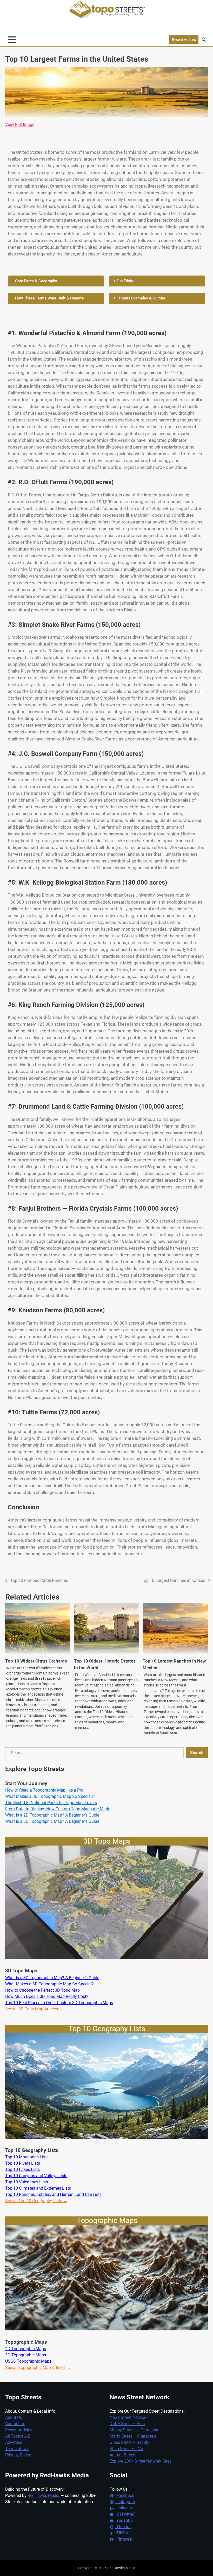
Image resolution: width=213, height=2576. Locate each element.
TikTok (122, 2533)
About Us (14, 2417)
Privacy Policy (18, 2455)
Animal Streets (123, 2455)
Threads (123, 2527)
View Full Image (20, 124)
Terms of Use (17, 2449)
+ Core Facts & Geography (34, 281)
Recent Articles (184, 40)
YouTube (124, 2520)
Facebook (125, 2495)
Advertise (14, 2442)
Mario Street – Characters (133, 2436)
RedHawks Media (44, 2495)
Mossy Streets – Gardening (135, 2430)
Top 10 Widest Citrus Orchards (36, 1661)
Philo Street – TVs (126, 2449)
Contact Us (15, 2424)
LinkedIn (124, 2508)
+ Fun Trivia (123, 281)
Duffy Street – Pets (127, 2424)
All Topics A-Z (18, 2436)
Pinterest (124, 2539)
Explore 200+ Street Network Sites (141, 2461)
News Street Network (129, 2417)
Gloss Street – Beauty (129, 2442)
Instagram (125, 2502)
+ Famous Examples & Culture (139, 298)
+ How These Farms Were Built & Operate (48, 298)
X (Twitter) (125, 2514)
